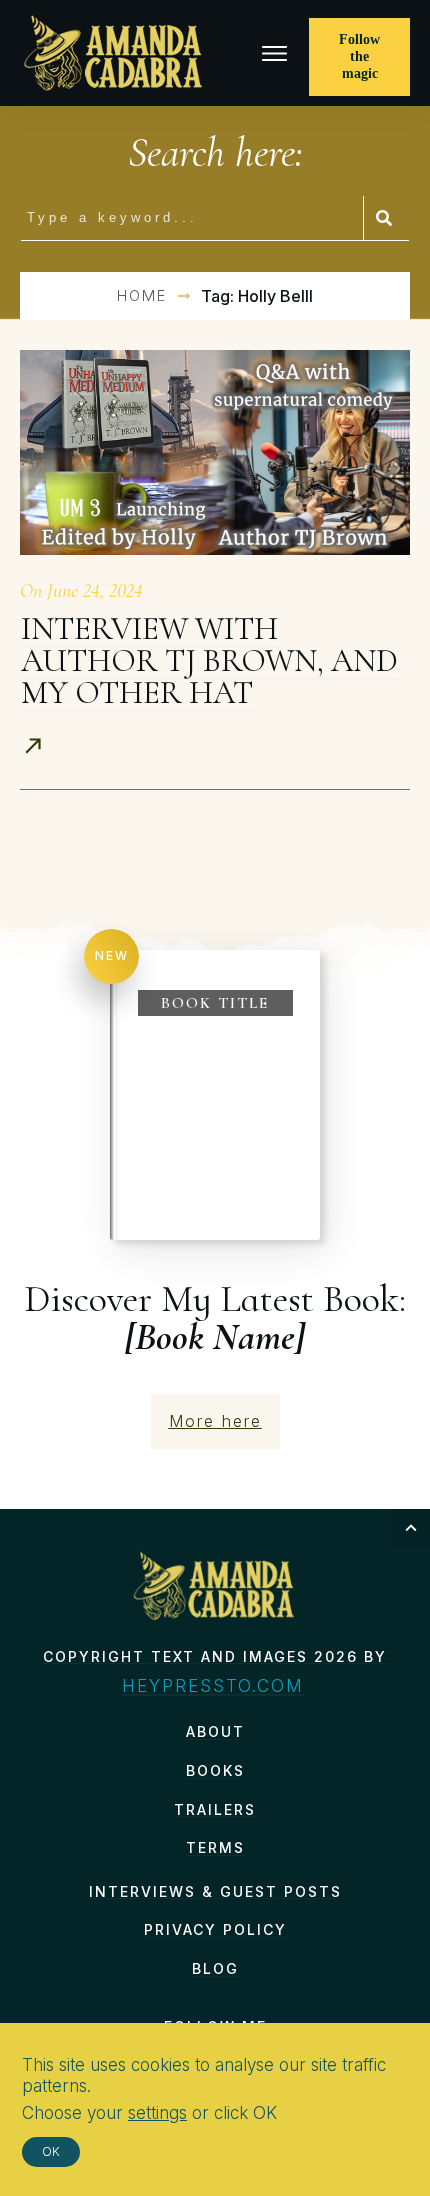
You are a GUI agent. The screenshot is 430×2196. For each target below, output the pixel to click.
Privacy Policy (215, 1929)
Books (215, 1770)
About (215, 1731)
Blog (215, 1968)
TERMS (215, 1847)
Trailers (215, 1809)
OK (51, 2151)
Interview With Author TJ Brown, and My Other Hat (209, 660)
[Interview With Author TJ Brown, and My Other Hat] (215, 452)
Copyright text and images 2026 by (215, 1656)
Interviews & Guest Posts (215, 1891)
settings (157, 2113)
